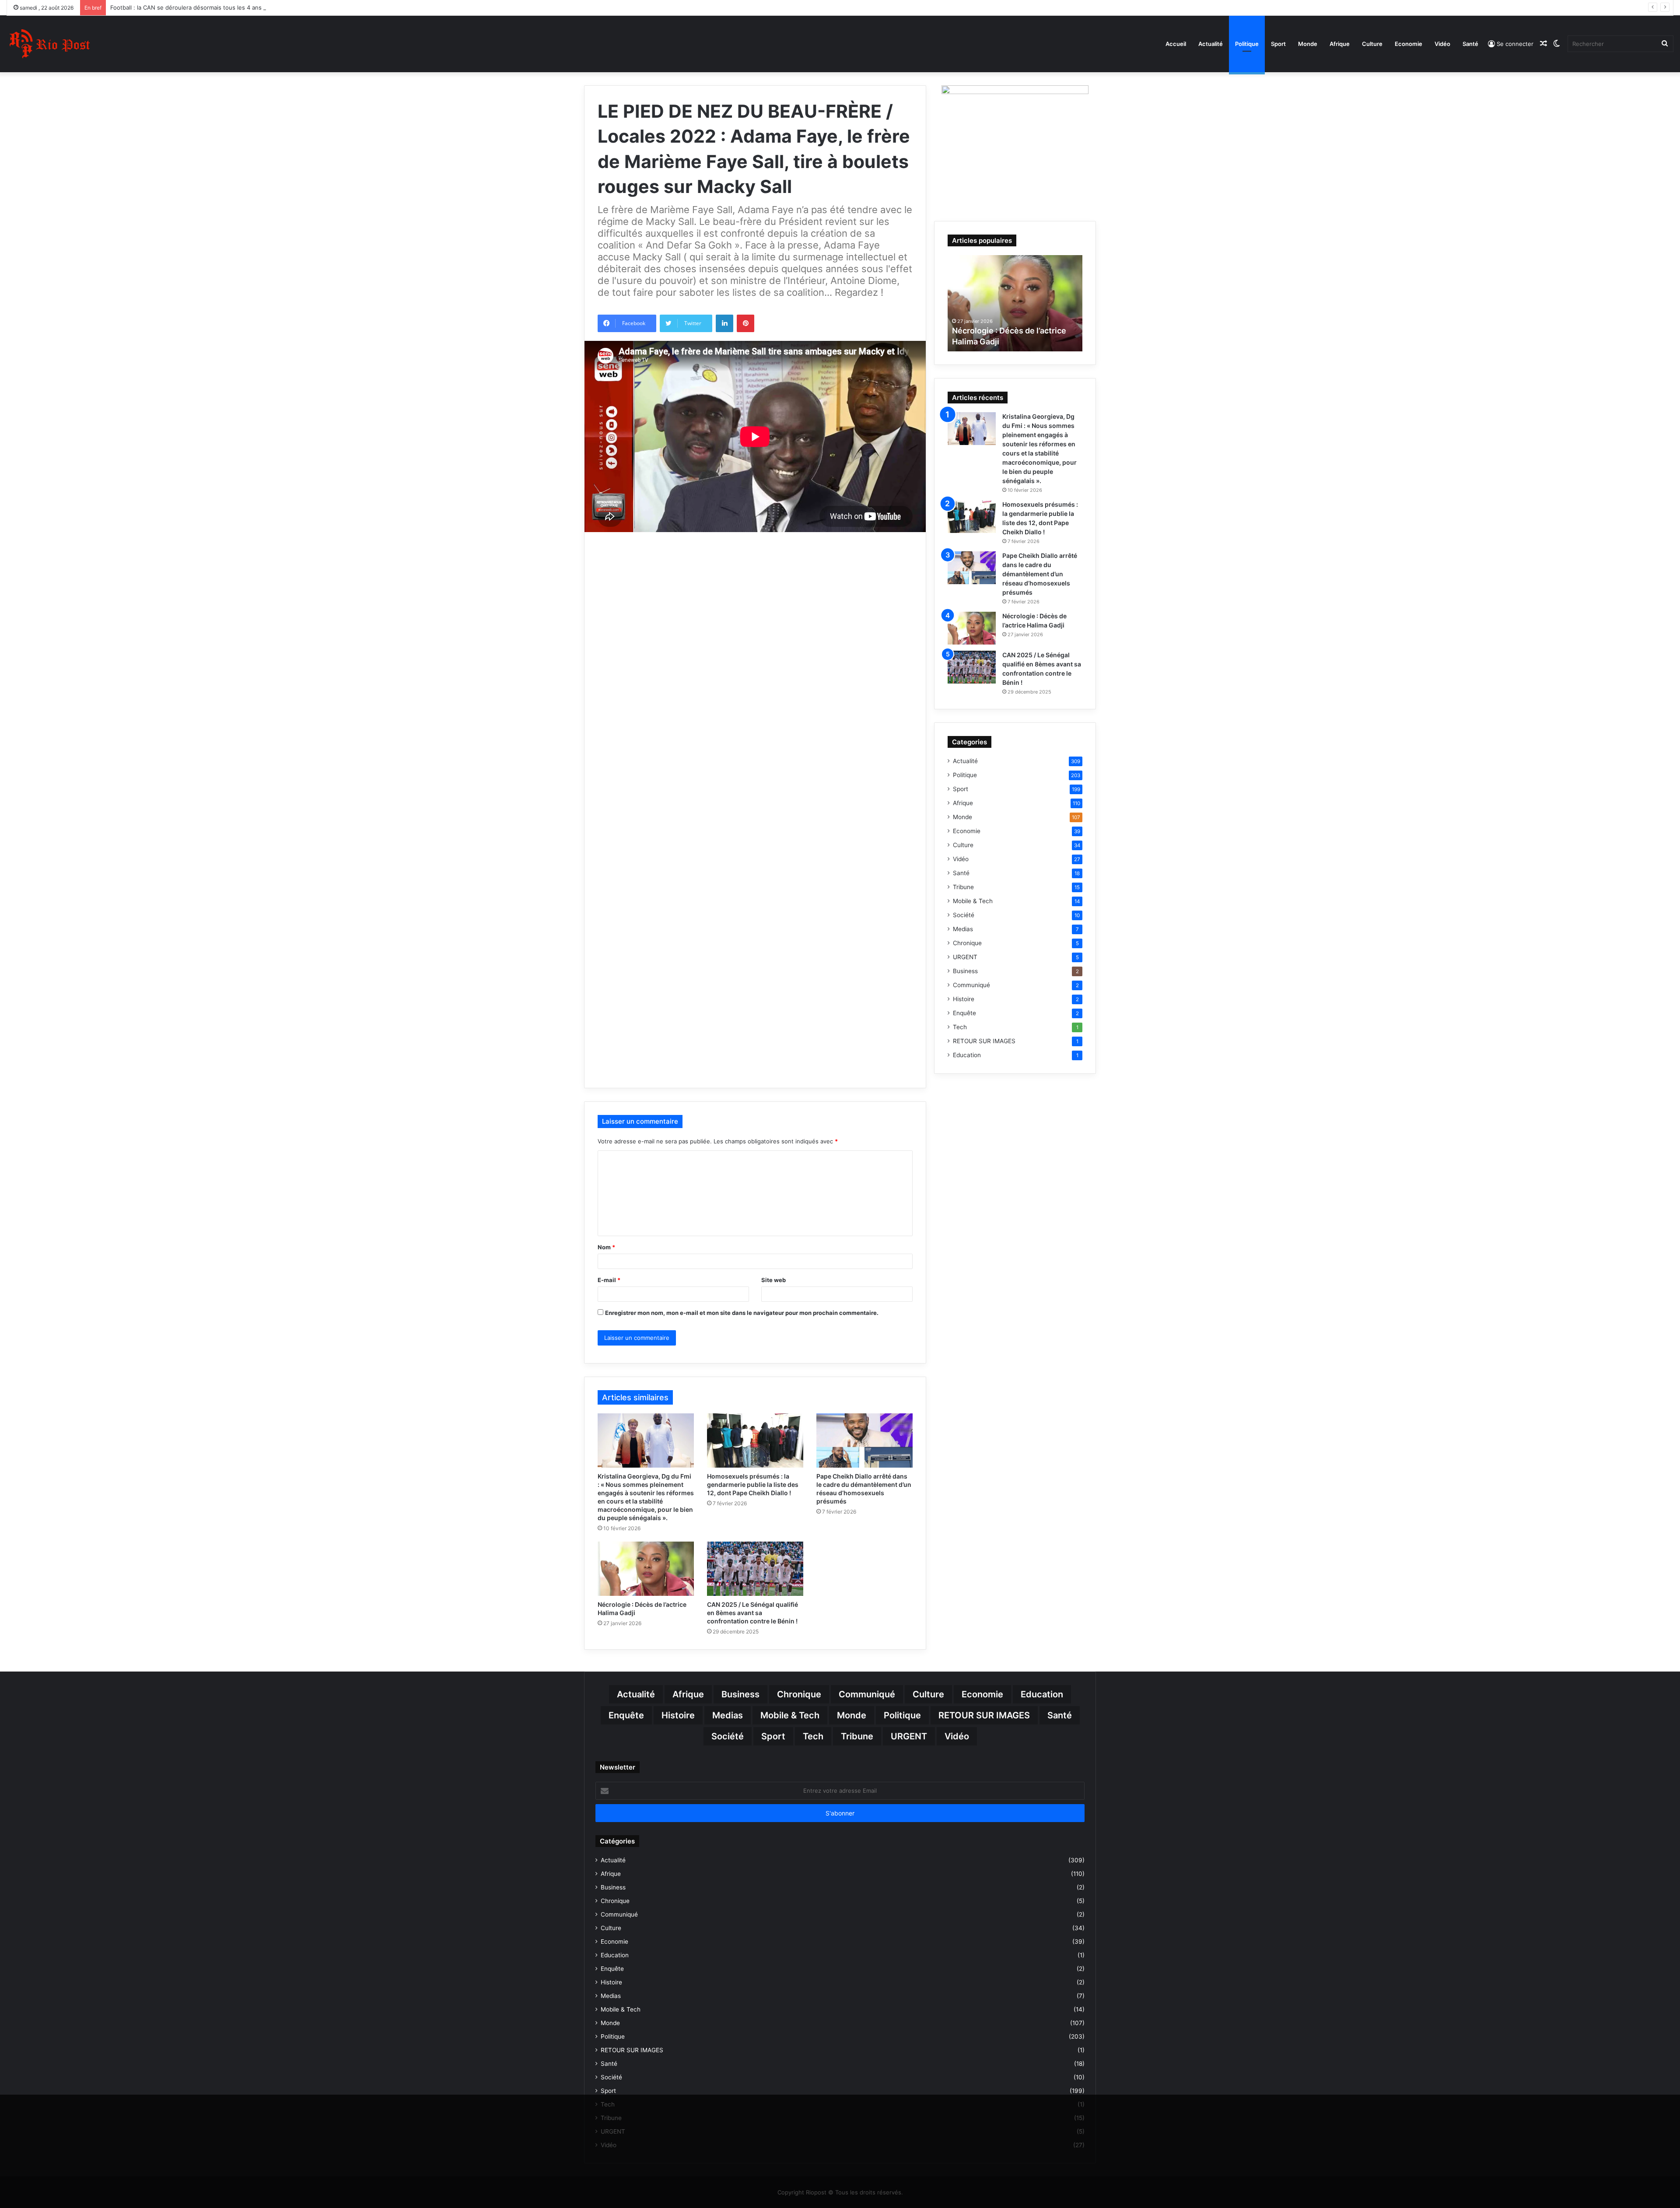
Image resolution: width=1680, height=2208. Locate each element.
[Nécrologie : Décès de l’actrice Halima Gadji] (646, 1569)
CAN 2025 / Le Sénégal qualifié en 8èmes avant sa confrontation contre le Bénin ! (752, 1613)
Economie (1409, 44)
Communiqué (971, 985)
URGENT (965, 957)
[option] (1015, 303)
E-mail (609, 1280)
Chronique (967, 943)
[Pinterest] (745, 323)
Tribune (963, 887)
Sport (1278, 44)
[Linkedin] (724, 323)
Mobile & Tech (973, 901)
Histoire (964, 999)
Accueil (1176, 44)
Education (967, 1055)
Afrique (1340, 44)
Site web (773, 1280)
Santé (1470, 44)
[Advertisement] (755, 619)
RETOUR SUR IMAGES (984, 1041)
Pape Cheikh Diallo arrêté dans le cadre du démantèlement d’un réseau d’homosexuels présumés (1040, 574)
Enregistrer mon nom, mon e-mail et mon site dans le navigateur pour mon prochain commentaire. (742, 1313)
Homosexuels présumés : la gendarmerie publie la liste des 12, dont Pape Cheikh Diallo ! (753, 1484)
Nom (606, 1247)
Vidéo (1442, 44)
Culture (1372, 44)
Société (964, 915)
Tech (960, 1027)
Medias (963, 929)
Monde (1308, 44)
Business (965, 971)
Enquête (964, 1013)
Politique (1247, 44)
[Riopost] (50, 44)
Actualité (1211, 44)
